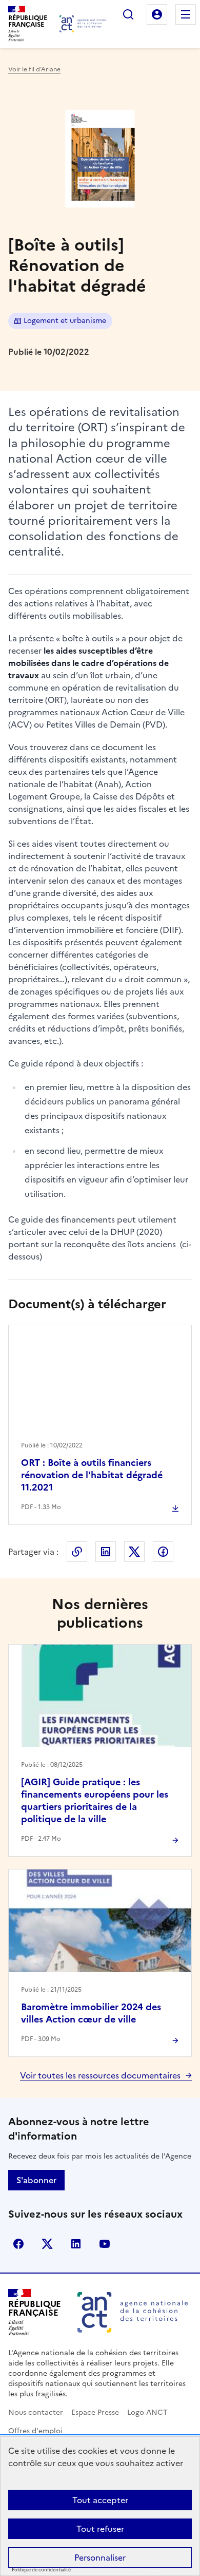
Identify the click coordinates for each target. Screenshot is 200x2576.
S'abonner (36, 2180)
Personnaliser (100, 2558)
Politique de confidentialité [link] (41, 2570)
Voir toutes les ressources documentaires (100, 2075)
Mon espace (157, 14)
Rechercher (128, 14)
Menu (186, 14)
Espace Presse (95, 2412)
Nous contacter (36, 2412)
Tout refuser (100, 2529)
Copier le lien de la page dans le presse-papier (77, 1552)
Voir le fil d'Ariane (34, 69)
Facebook (163, 1552)
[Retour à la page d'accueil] (83, 24)
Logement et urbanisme (65, 321)
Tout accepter (100, 2500)
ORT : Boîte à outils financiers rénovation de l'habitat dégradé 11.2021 (92, 1475)
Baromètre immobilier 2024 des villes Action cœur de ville (91, 2013)
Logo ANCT (147, 2412)
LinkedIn (106, 1552)
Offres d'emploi (35, 2431)
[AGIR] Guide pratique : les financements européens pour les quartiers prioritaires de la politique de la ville (95, 1800)
